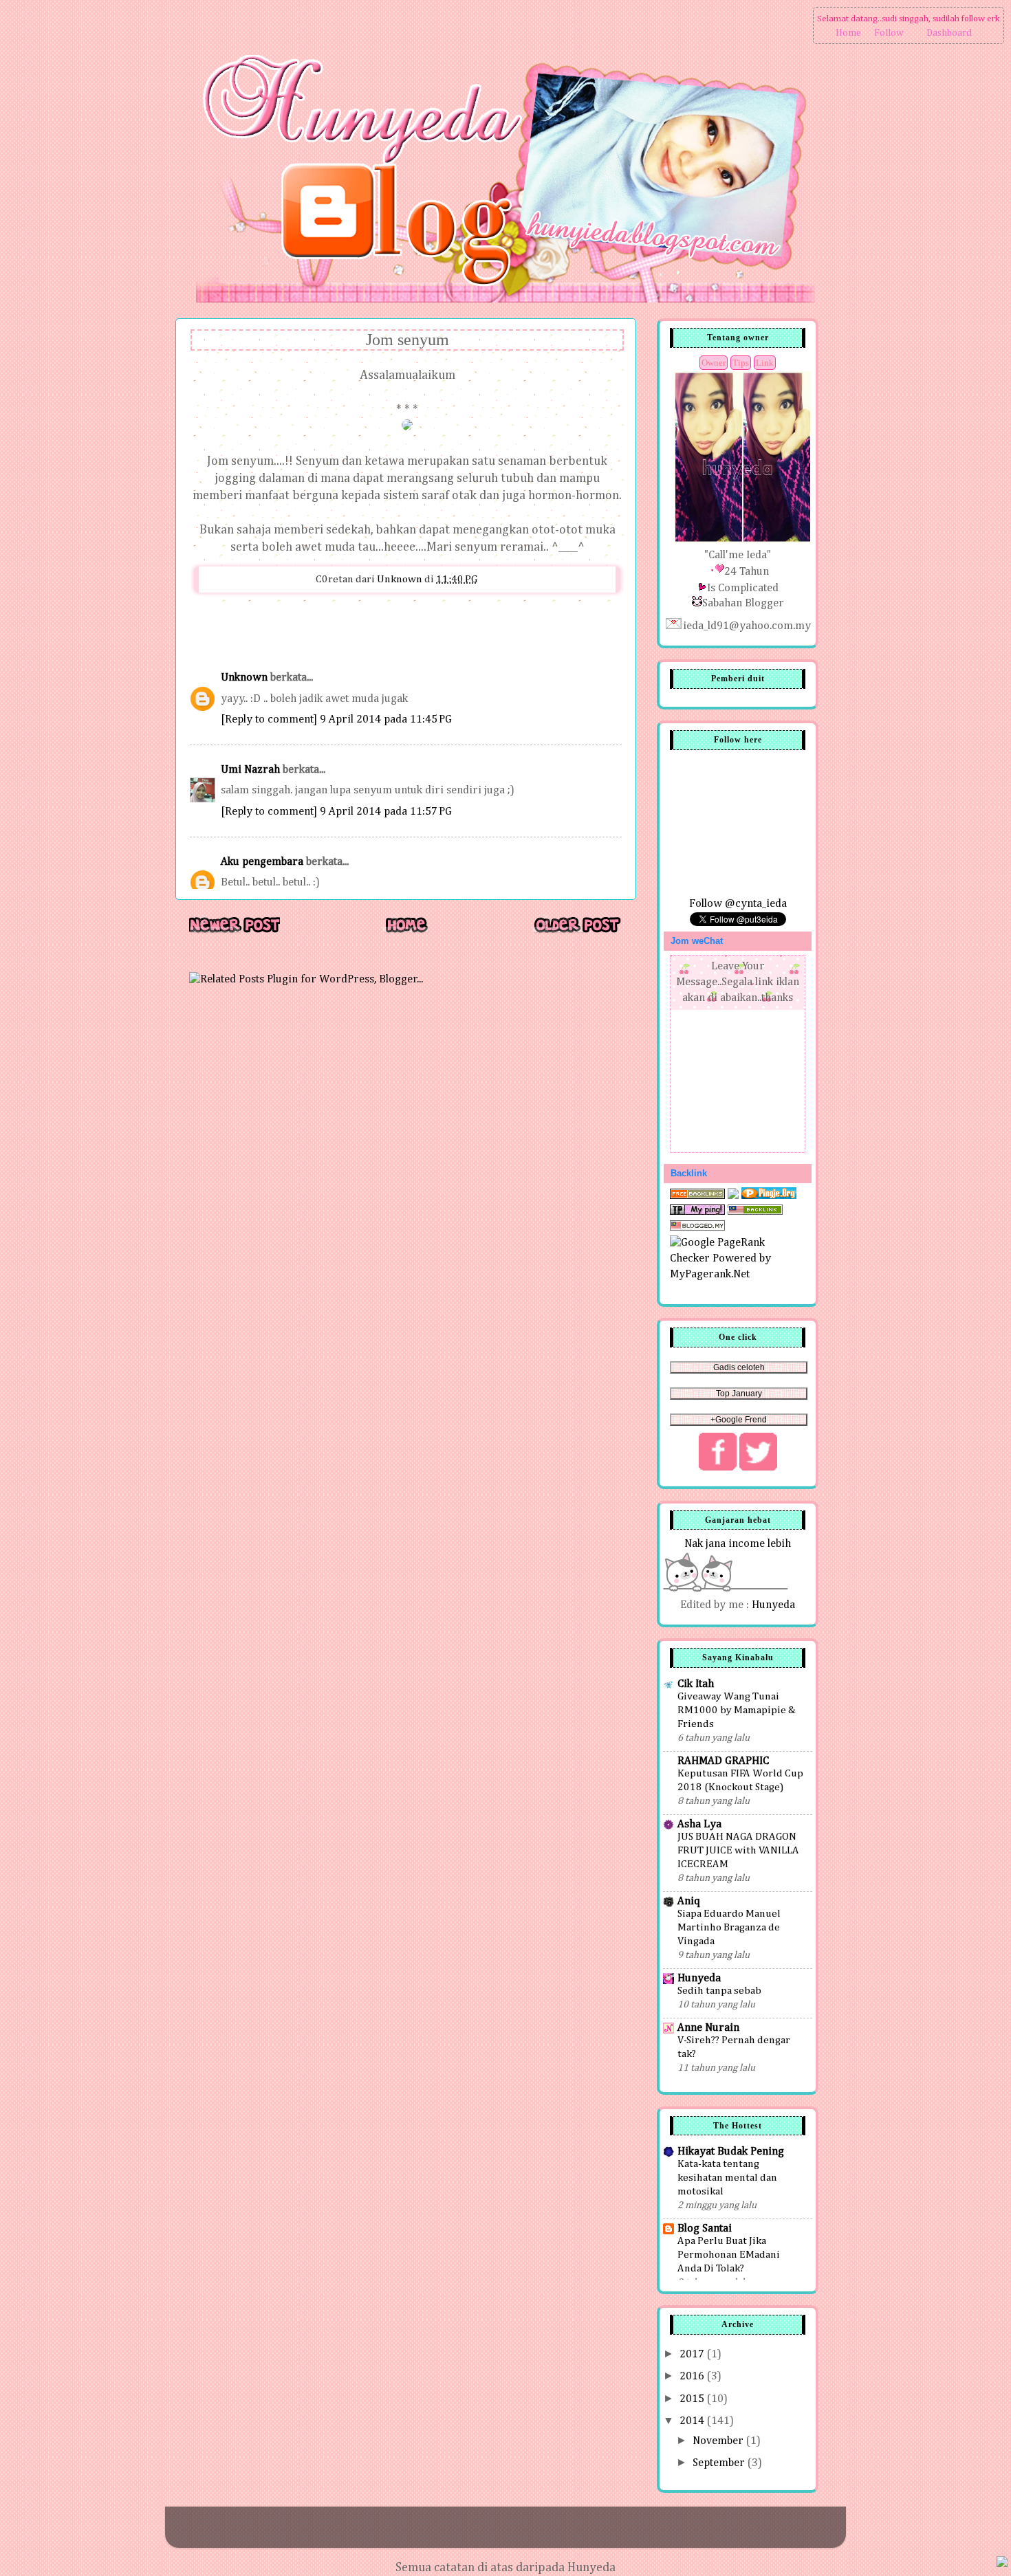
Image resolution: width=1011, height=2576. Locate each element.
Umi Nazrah (250, 770)
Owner (714, 363)
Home (848, 33)
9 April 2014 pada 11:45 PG (386, 719)
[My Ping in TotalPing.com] (697, 1212)
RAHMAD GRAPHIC (723, 1761)
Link (765, 363)
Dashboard (949, 33)
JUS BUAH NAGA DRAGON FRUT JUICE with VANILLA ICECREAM (738, 1850)
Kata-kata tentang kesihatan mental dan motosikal (727, 2178)
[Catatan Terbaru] (235, 932)
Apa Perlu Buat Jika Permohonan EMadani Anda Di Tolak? (729, 2255)
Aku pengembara (262, 862)
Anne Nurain (708, 2028)
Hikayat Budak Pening (731, 2151)
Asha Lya (699, 1824)
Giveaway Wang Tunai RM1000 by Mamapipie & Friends (737, 1710)
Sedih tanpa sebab (719, 1991)
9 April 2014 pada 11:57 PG (386, 812)
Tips (741, 363)
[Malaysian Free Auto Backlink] (755, 1212)
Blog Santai (705, 2228)
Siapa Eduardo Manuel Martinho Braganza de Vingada (729, 1927)
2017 (693, 2354)
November (719, 2441)
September (720, 2463)
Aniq (689, 1901)
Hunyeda (773, 1605)
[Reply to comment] (269, 719)
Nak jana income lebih (738, 1544)
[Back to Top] (1002, 2564)
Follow (889, 33)
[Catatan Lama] (577, 932)
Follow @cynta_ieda (738, 904)
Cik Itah (696, 1684)
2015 (693, 2399)
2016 (693, 2376)
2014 (693, 2421)
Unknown (244, 678)
